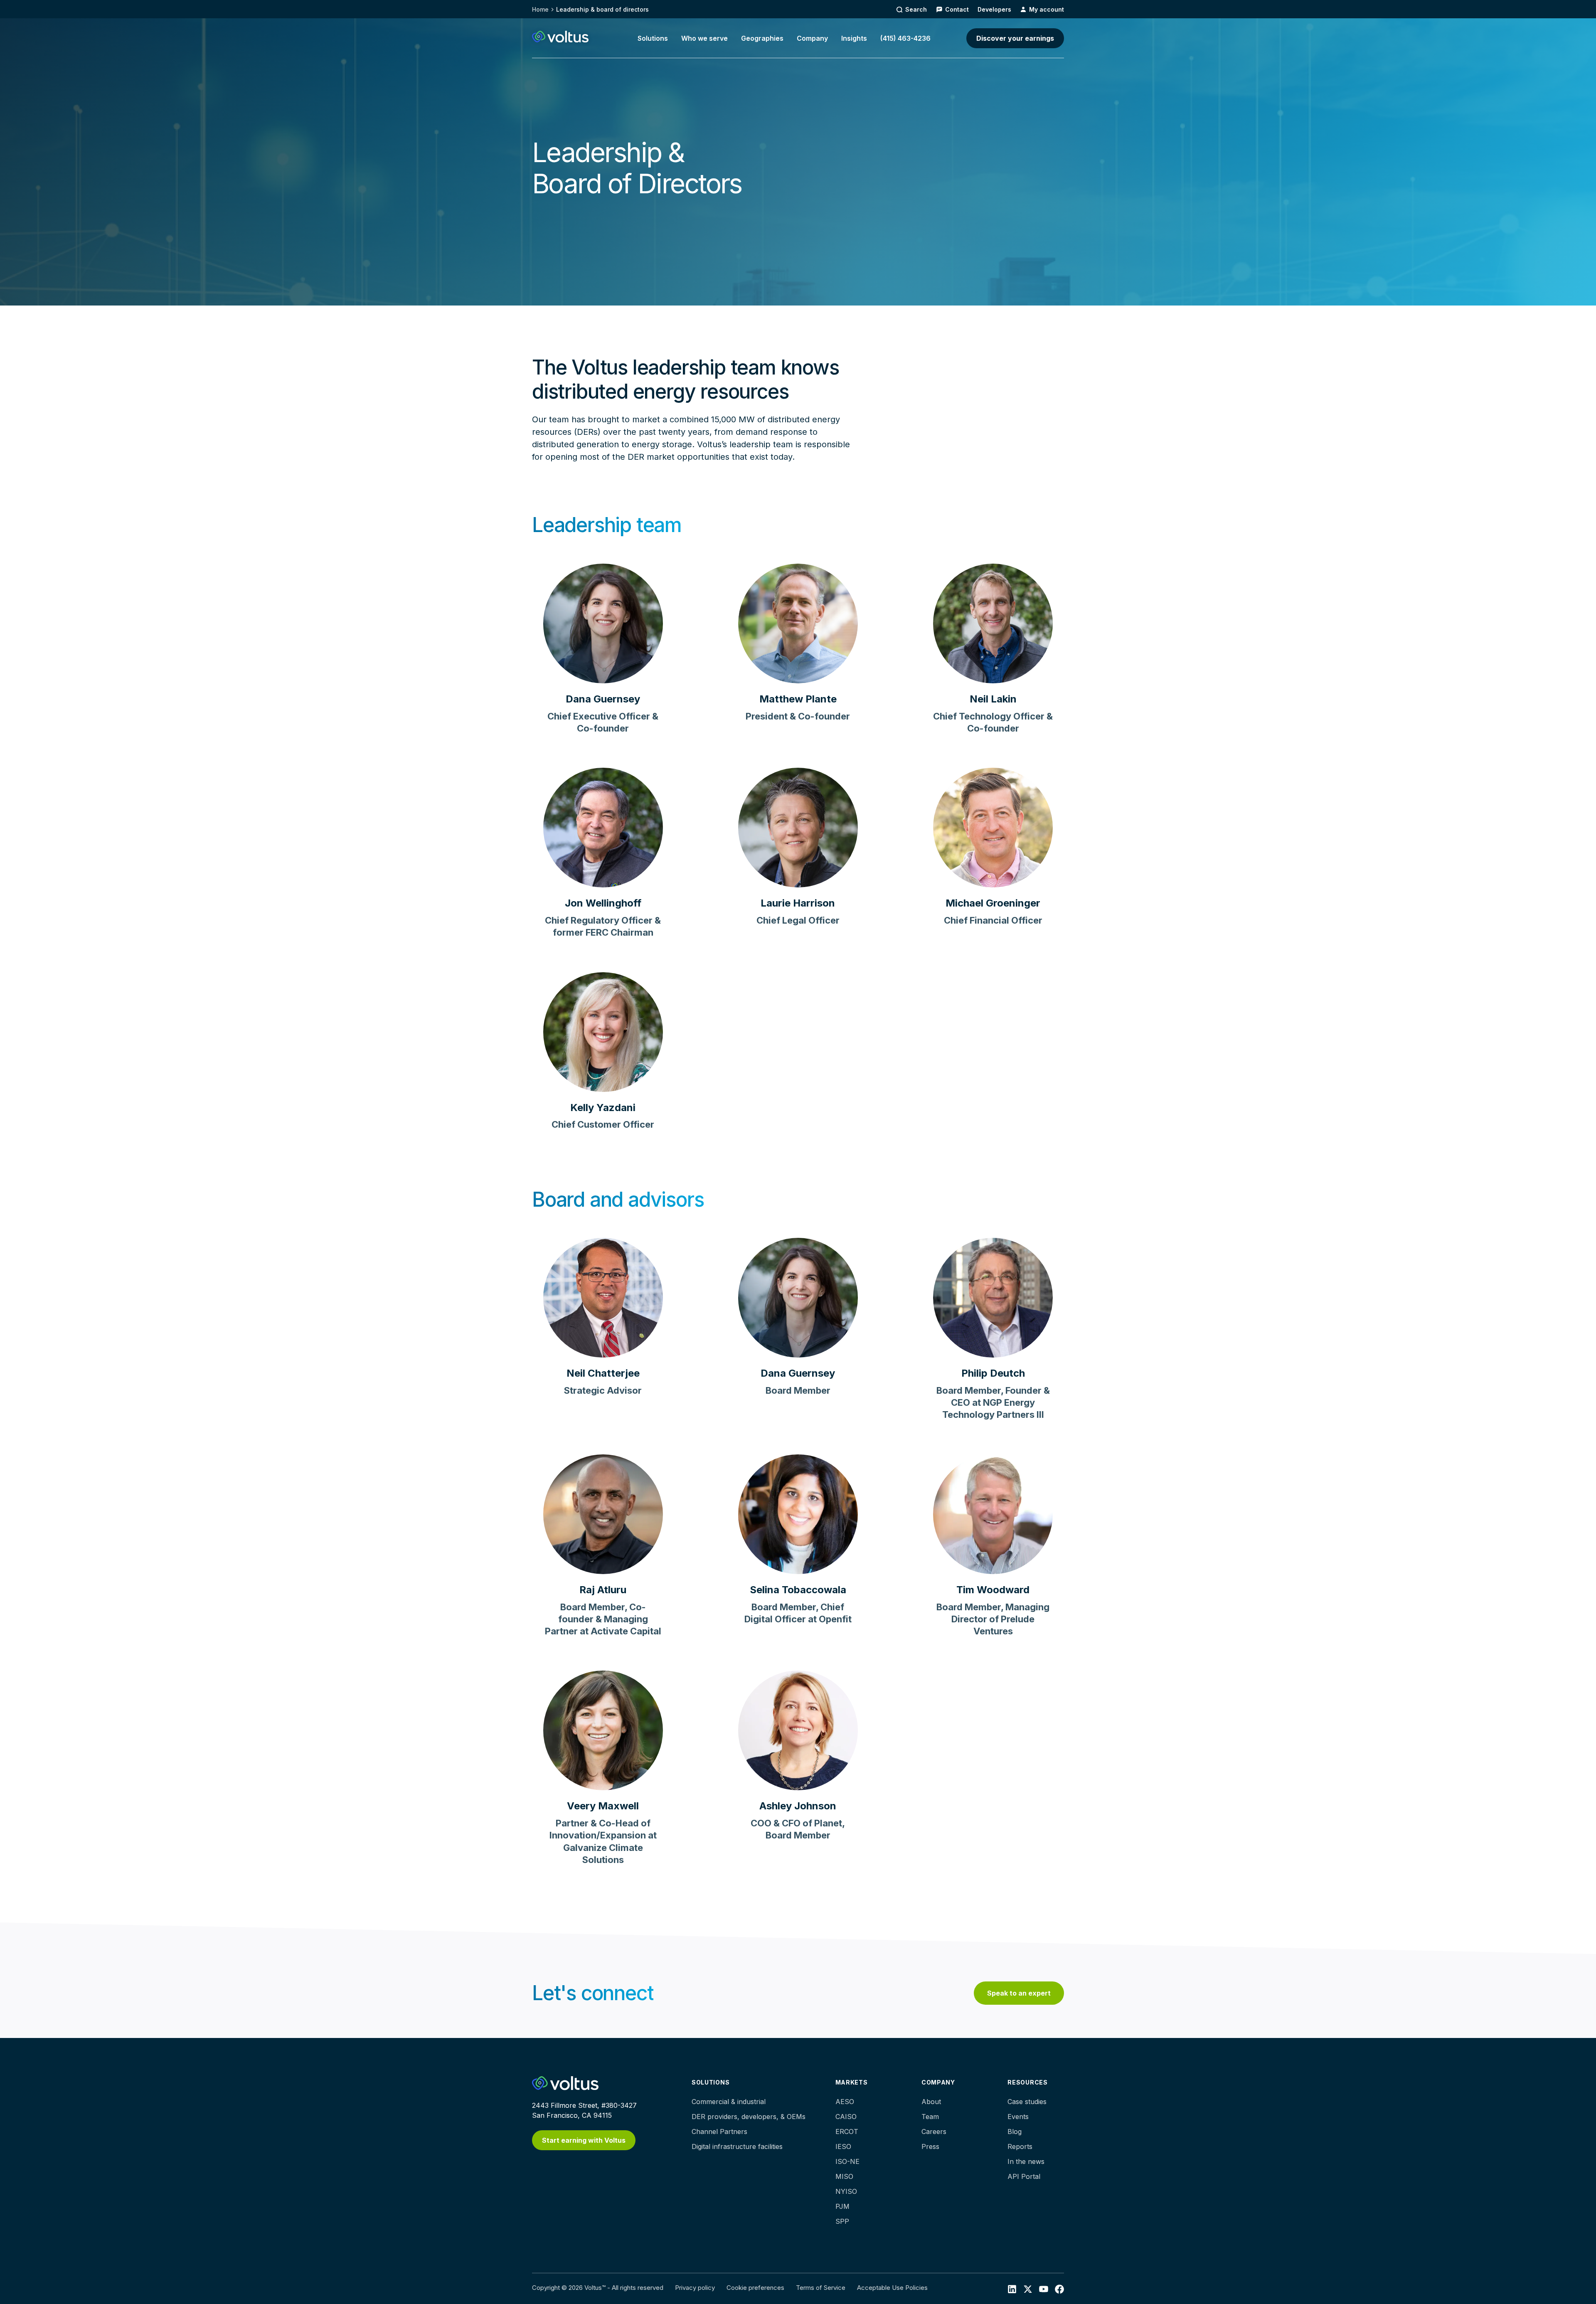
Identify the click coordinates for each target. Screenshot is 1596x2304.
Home (540, 9)
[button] (653, 38)
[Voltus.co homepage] (560, 37)
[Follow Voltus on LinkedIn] (1012, 2289)
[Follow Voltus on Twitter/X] (1028, 2289)
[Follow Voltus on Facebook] (1044, 2289)
